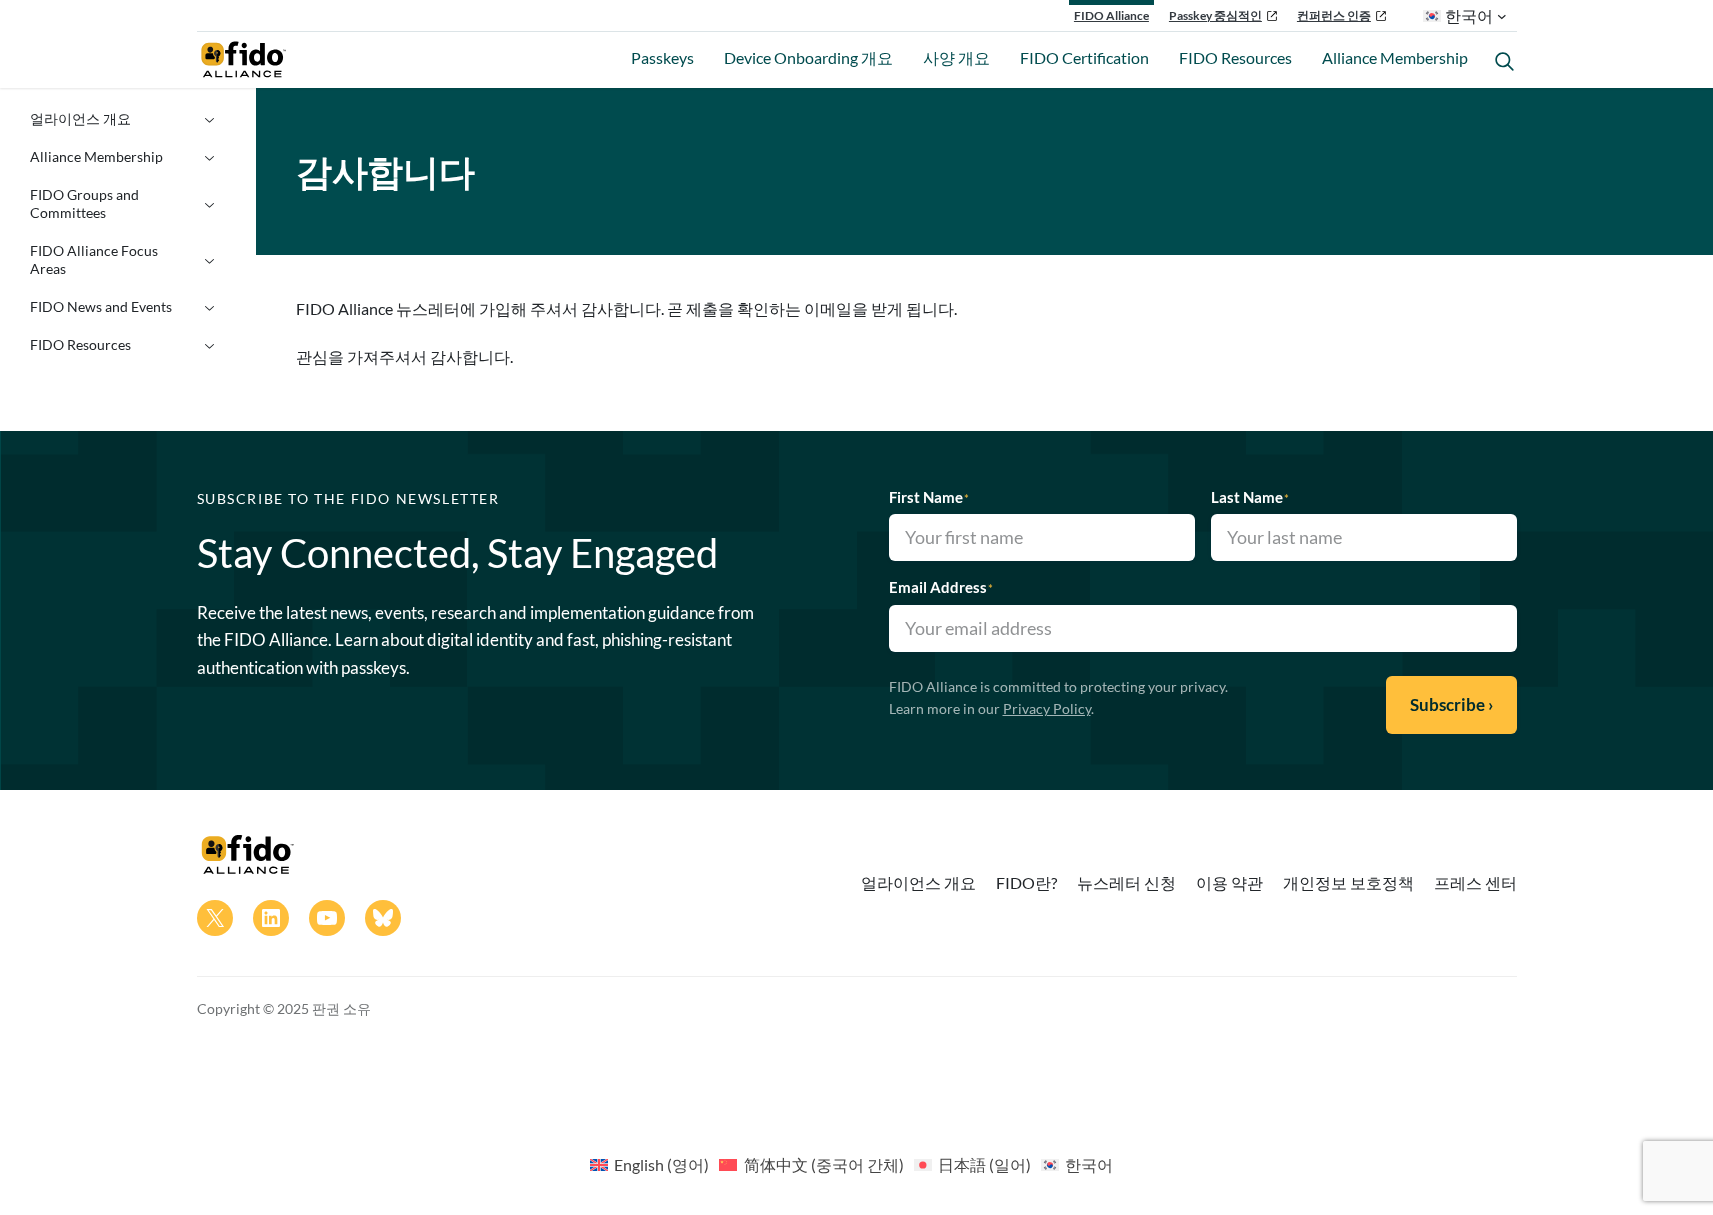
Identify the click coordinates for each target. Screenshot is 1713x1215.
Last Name (1250, 497)
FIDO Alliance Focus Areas (94, 259)
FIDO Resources (80, 344)
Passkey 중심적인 (1215, 15)
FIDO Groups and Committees (84, 203)
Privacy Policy (1047, 708)
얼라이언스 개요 (80, 118)
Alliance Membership (96, 156)
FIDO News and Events (101, 306)
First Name (929, 497)
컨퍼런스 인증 (1334, 15)
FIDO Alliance (1111, 15)
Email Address (941, 587)
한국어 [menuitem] (1089, 1164)
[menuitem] (649, 1164)
